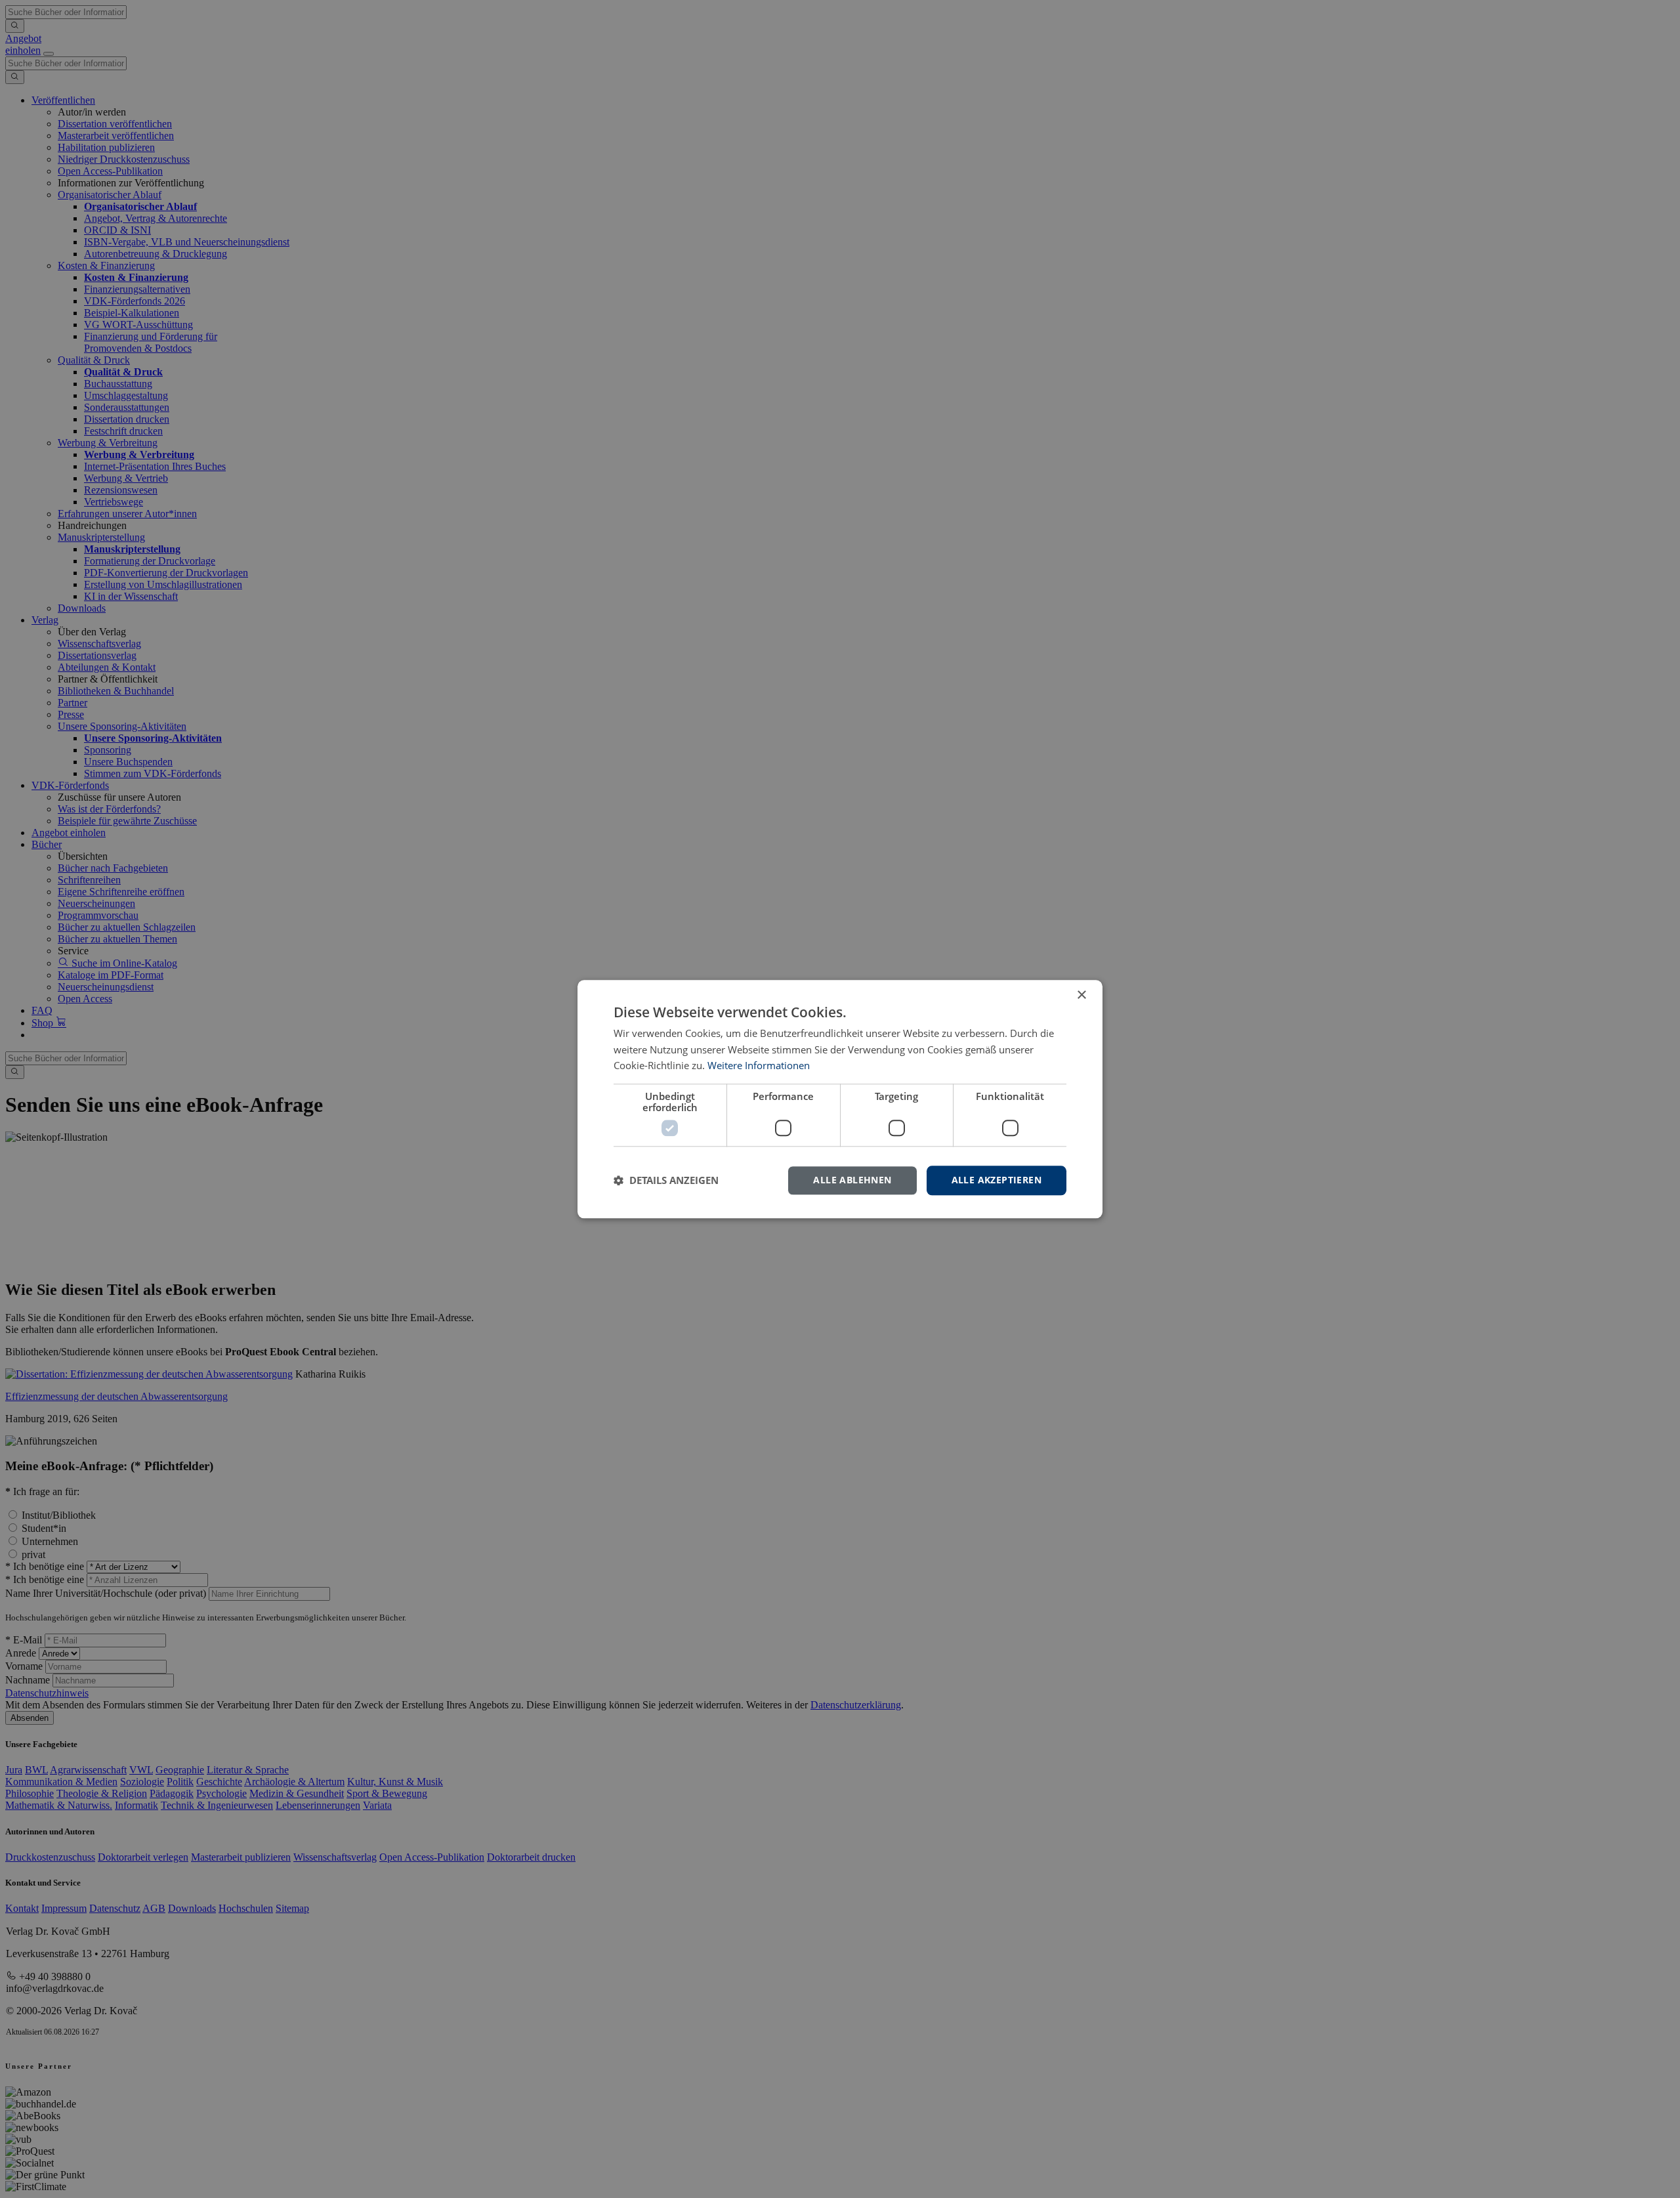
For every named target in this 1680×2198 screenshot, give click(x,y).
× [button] (1081, 995)
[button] (666, 1181)
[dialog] (840, 1099)
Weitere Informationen (759, 1066)
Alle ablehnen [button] (852, 1180)
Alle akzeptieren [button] (997, 1180)
